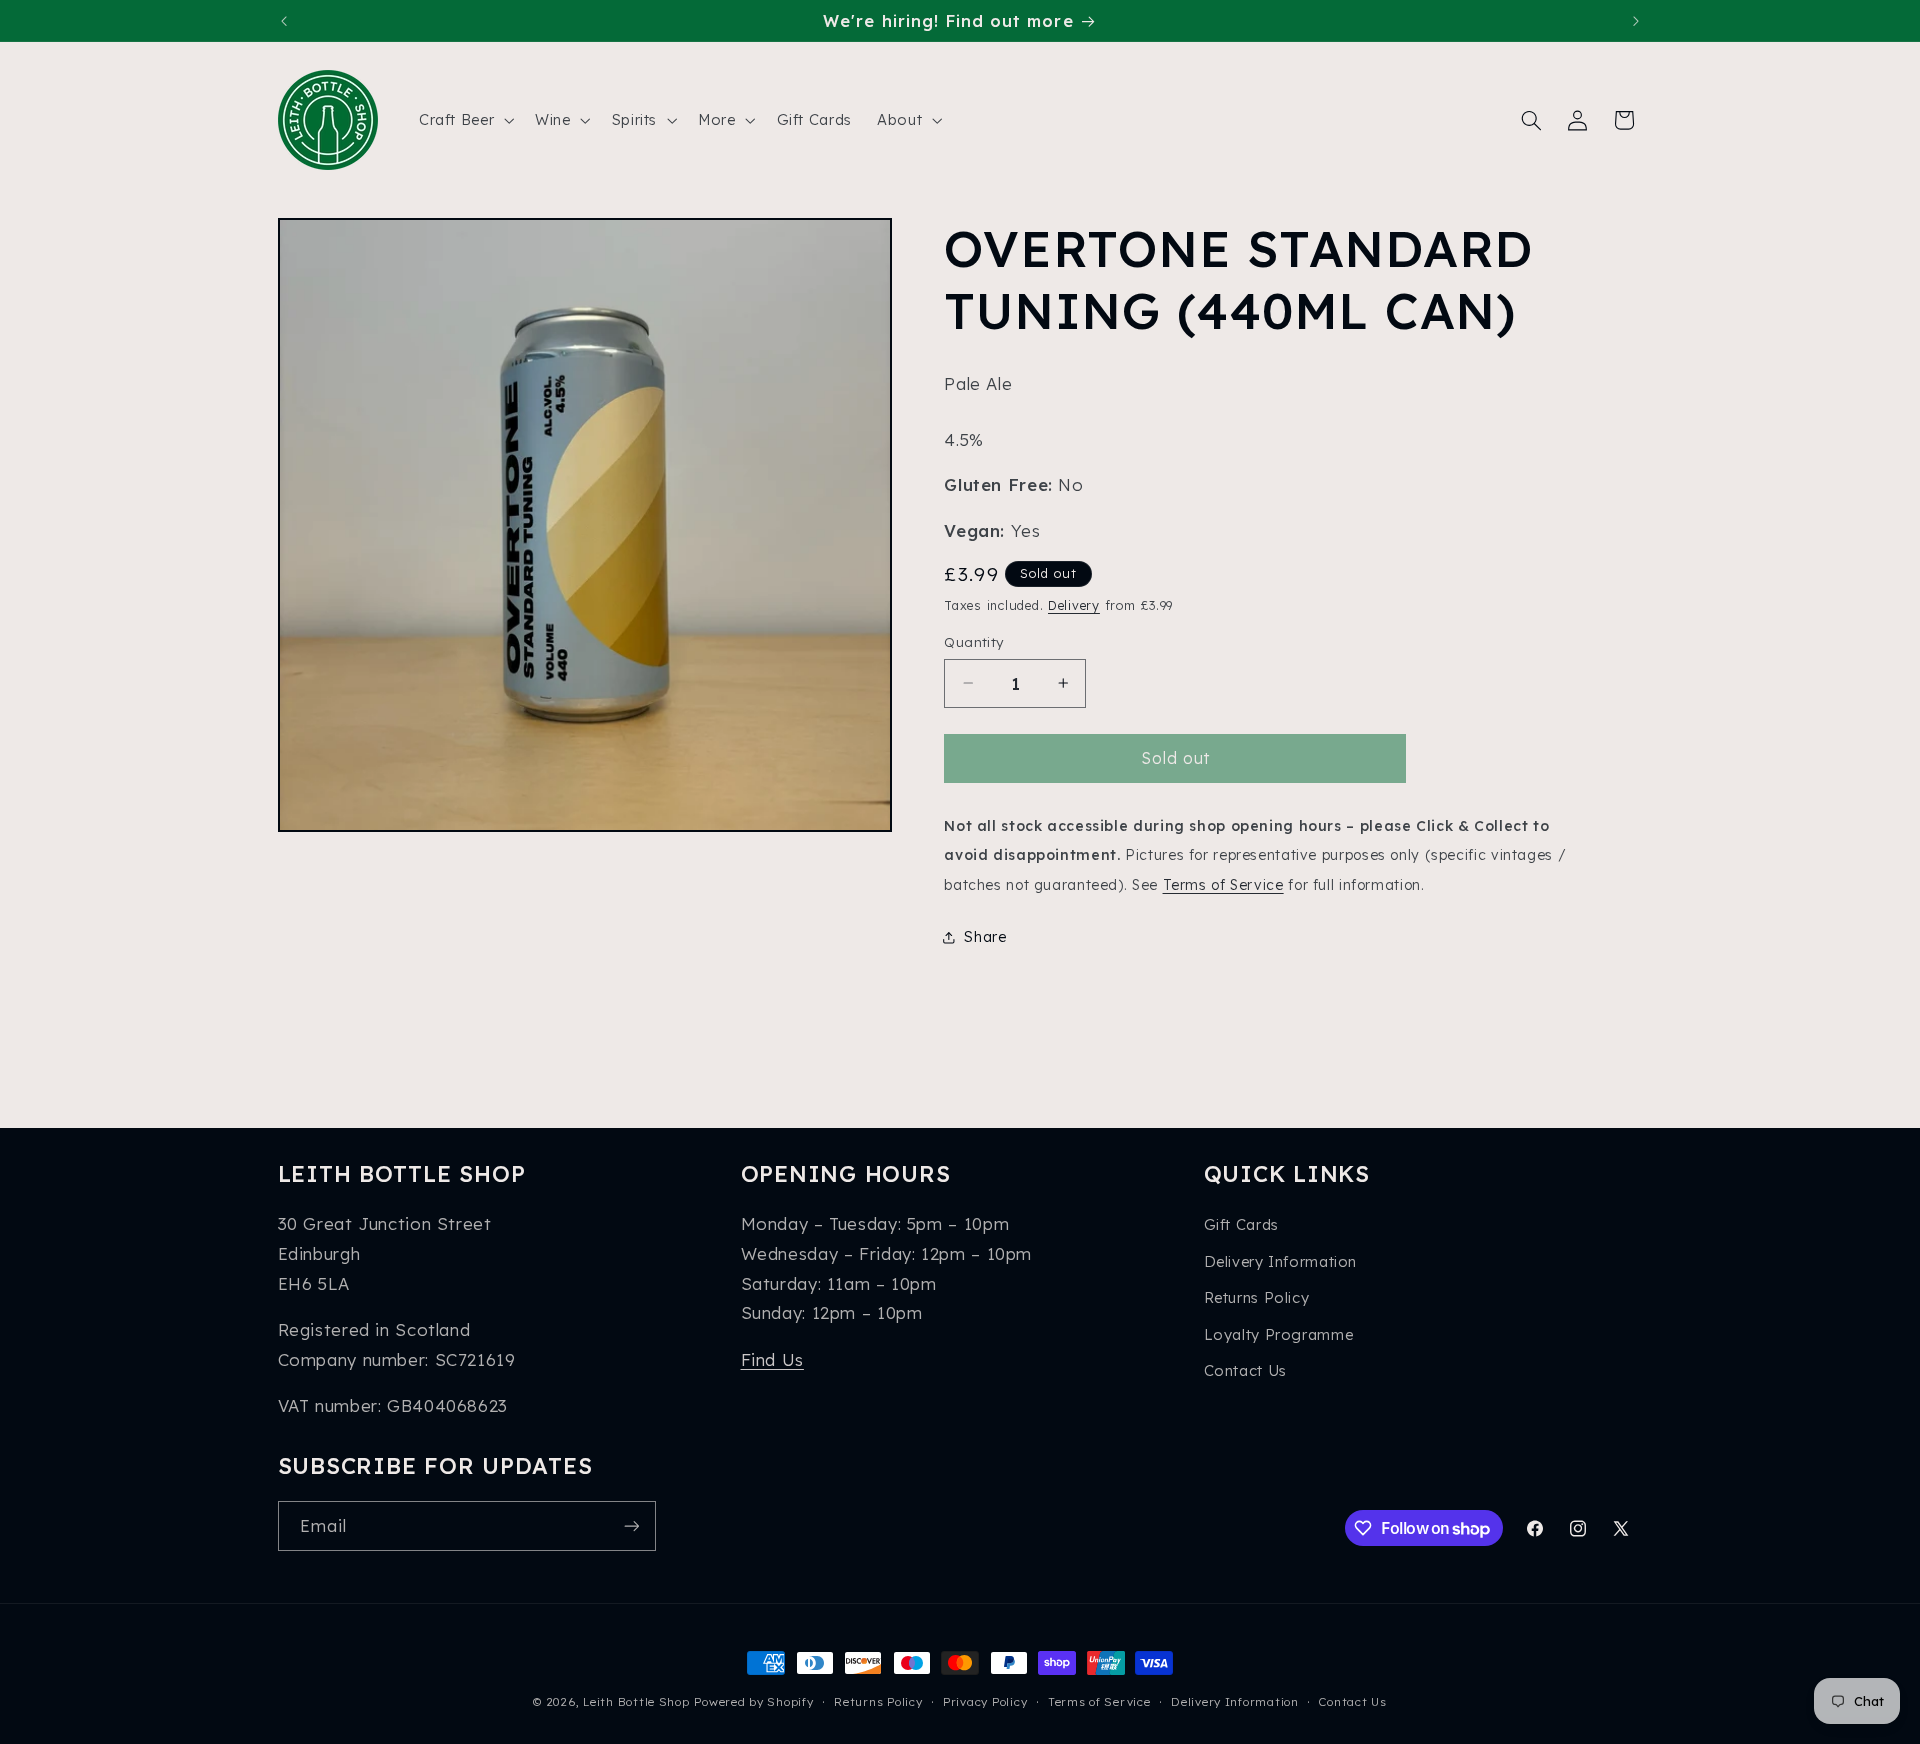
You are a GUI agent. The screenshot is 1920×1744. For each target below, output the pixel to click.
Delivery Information (1281, 1261)
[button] (464, 120)
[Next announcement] (1636, 21)
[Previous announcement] (284, 21)
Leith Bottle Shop (636, 1701)
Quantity (973, 641)
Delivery (1074, 606)
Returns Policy (1257, 1297)
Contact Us (1245, 1370)
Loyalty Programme (1279, 1334)
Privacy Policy (985, 1701)
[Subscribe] (631, 1525)
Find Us (772, 1359)
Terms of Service (1223, 884)
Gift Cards (1241, 1224)
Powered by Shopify (753, 1701)
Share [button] (985, 936)
